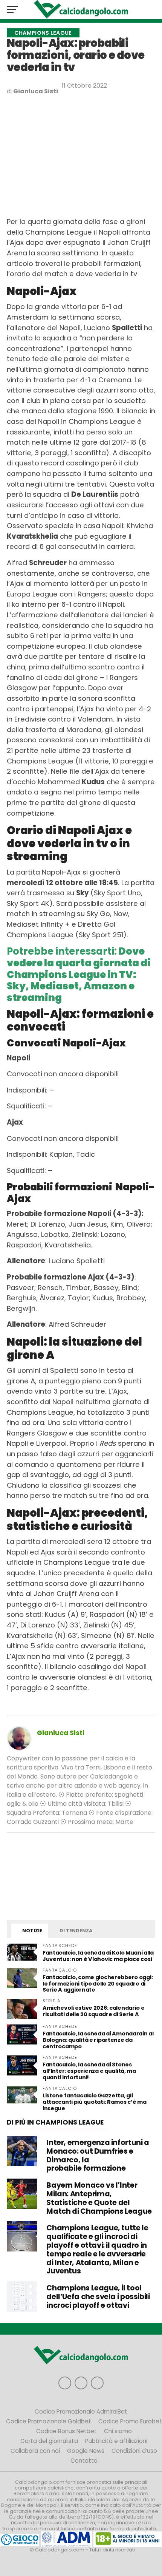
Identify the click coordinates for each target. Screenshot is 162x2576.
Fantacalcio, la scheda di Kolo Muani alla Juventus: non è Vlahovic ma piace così (98, 1956)
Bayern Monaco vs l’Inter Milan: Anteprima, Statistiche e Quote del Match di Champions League (99, 2198)
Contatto (84, 2461)
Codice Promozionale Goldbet (49, 2421)
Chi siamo (118, 2431)
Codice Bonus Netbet (66, 2431)
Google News (86, 2451)
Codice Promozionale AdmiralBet (81, 2411)
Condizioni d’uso (134, 2451)
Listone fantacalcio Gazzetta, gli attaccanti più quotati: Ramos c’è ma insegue (95, 2102)
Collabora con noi (35, 2451)
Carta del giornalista (49, 2441)
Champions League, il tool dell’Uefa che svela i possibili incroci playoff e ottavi (98, 2297)
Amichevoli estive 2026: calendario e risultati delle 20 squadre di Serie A (94, 2011)
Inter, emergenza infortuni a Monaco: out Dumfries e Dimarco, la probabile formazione (98, 2155)
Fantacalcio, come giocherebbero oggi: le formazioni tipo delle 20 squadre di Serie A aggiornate (98, 1984)
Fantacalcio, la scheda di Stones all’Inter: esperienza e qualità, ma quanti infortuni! (89, 2071)
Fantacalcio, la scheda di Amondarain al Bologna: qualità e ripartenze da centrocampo (98, 2040)
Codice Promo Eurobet (130, 2421)
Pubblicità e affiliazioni (116, 2441)
